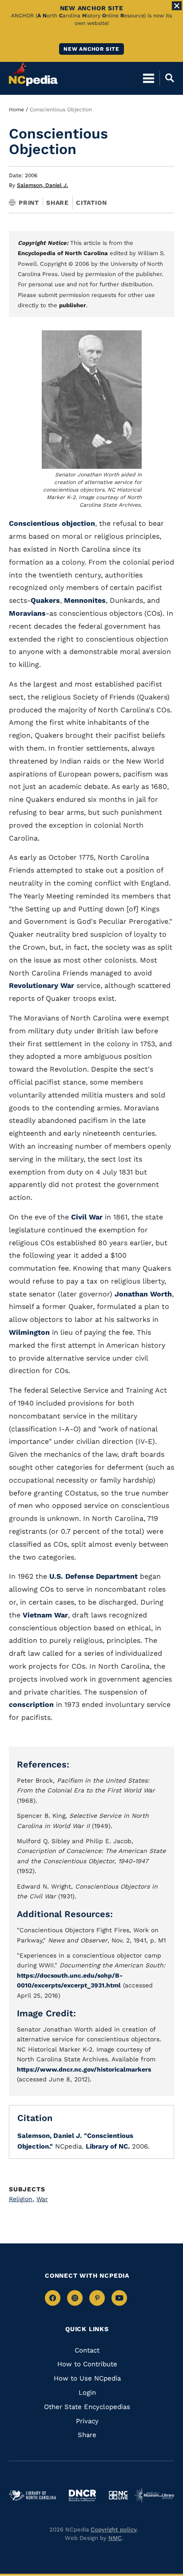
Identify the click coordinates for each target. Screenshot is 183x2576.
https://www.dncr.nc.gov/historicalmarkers (84, 2069)
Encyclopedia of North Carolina (63, 253)
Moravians (27, 613)
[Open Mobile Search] (167, 78)
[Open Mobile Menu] (149, 78)
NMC (115, 2538)
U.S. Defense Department (93, 1576)
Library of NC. (108, 2146)
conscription (31, 1704)
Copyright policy (114, 2529)
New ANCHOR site (91, 49)
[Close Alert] (177, 6)
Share (58, 203)
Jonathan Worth (143, 1294)
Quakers (45, 600)
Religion (22, 2199)
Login (87, 2393)
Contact (87, 2350)
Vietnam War (45, 1615)
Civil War (87, 1217)
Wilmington (29, 1332)
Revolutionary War (43, 985)
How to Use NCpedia (87, 2378)
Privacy (87, 2421)
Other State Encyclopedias (87, 2407)
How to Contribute (87, 2364)
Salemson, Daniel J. (42, 185)
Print (29, 203)
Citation (91, 203)
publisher (73, 305)
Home (16, 110)
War (42, 2199)
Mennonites (85, 600)
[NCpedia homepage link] (33, 74)
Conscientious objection (52, 523)
